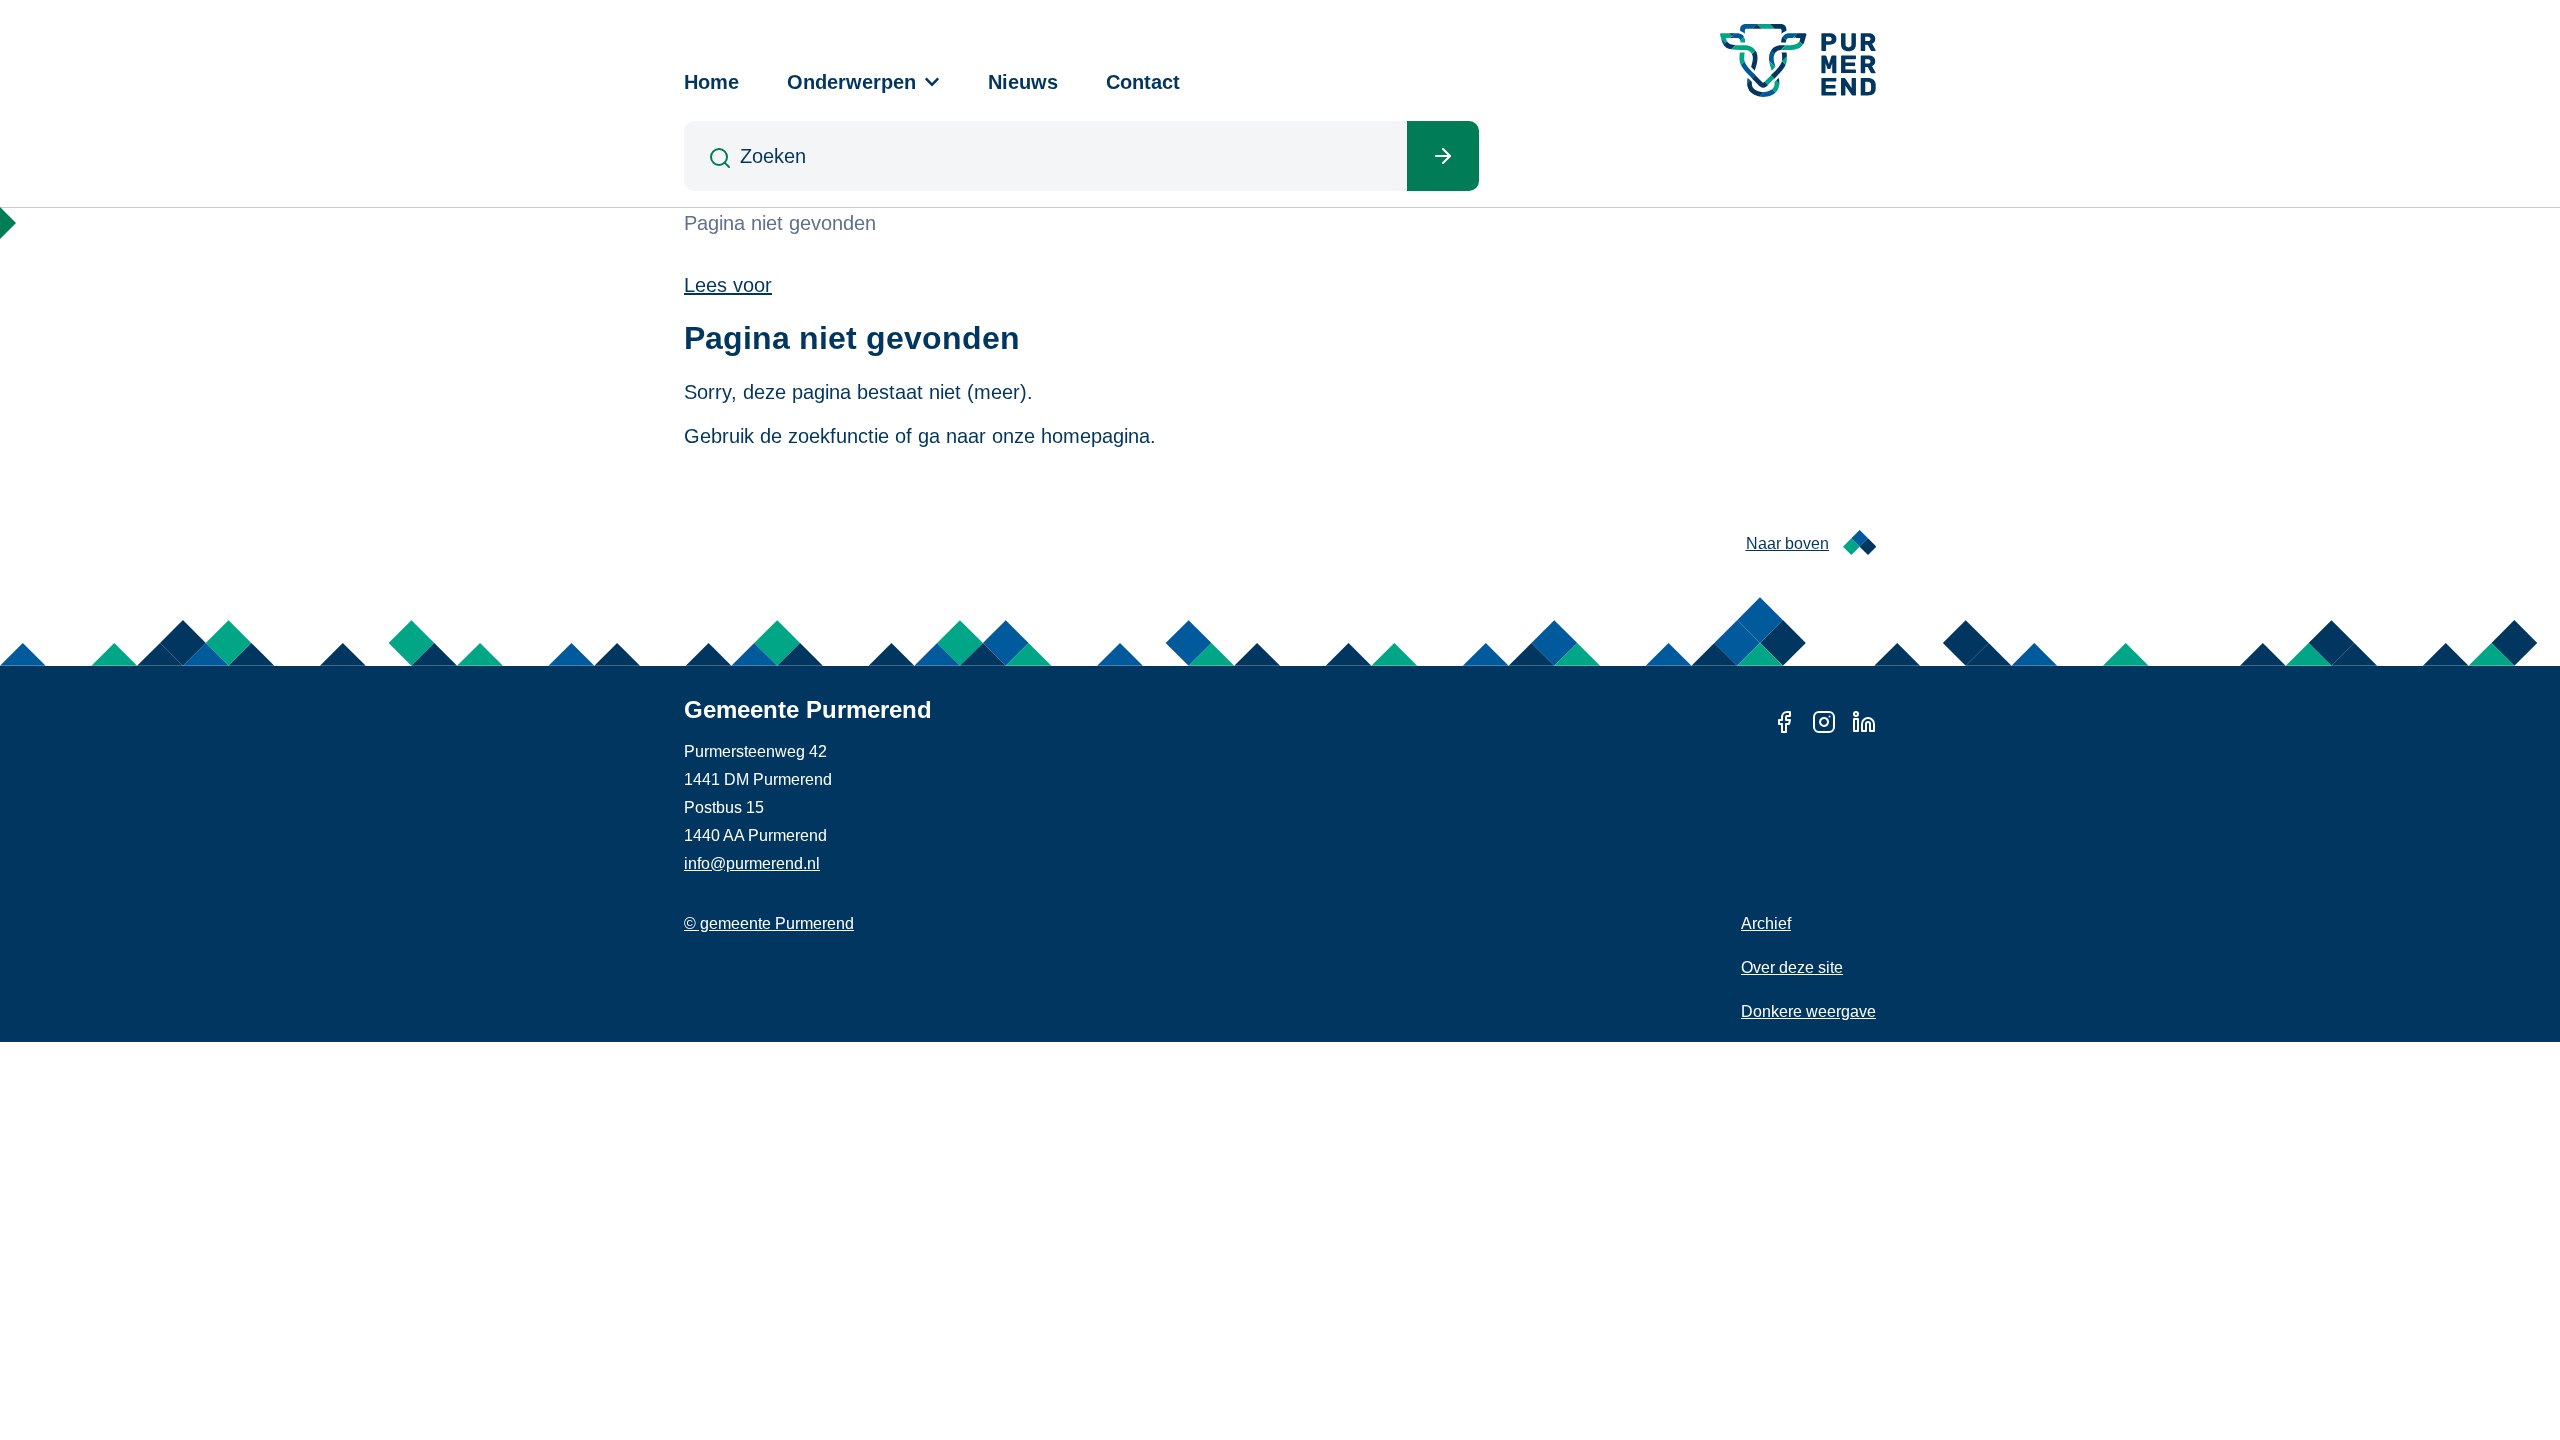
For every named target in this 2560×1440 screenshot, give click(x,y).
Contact (1143, 82)
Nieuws (1023, 82)
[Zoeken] (1443, 156)
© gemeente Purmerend (769, 923)
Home (711, 82)
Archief (1766, 923)
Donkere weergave (1808, 1011)
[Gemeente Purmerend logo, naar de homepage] (1798, 60)
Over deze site (1792, 967)
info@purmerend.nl (752, 863)
